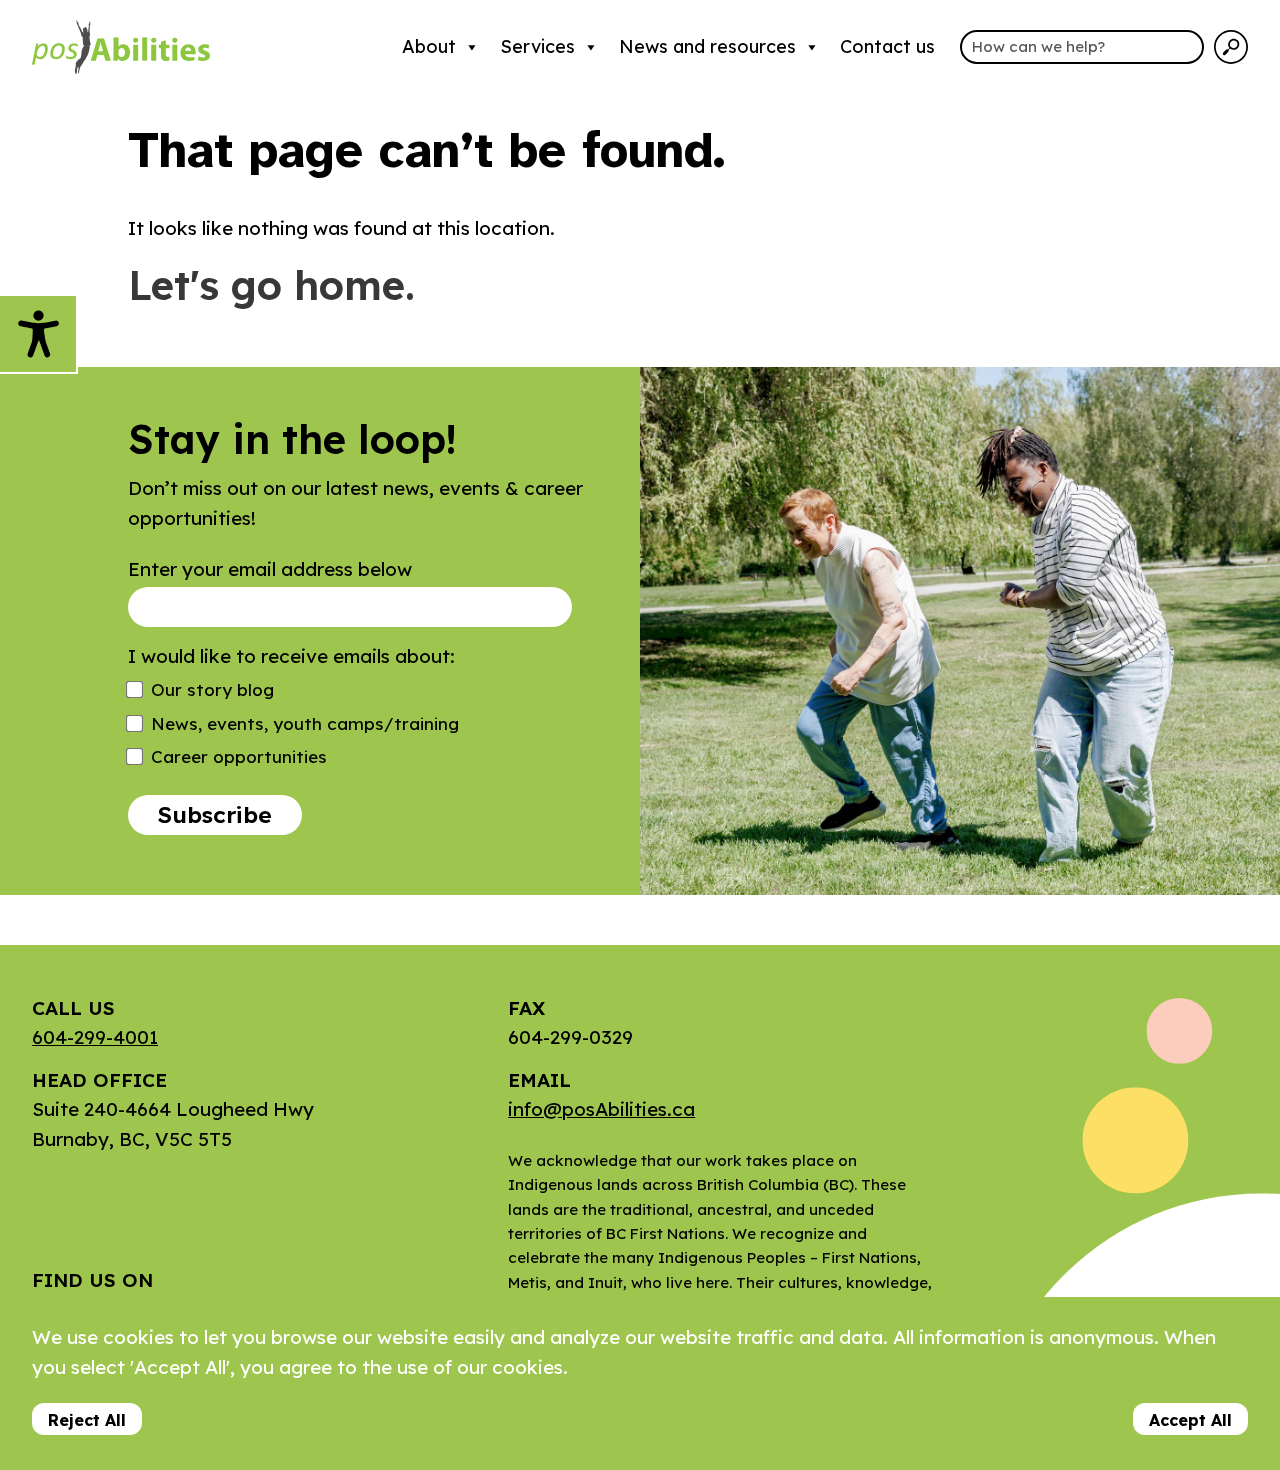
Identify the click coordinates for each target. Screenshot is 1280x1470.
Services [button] (537, 46)
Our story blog (212, 689)
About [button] (429, 46)
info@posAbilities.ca (601, 1109)
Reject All (87, 1420)
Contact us (887, 46)
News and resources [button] (707, 46)
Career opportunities (239, 756)
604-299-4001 (95, 1037)
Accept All (1190, 1420)
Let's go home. (271, 285)
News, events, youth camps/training (305, 723)
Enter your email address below (270, 569)
